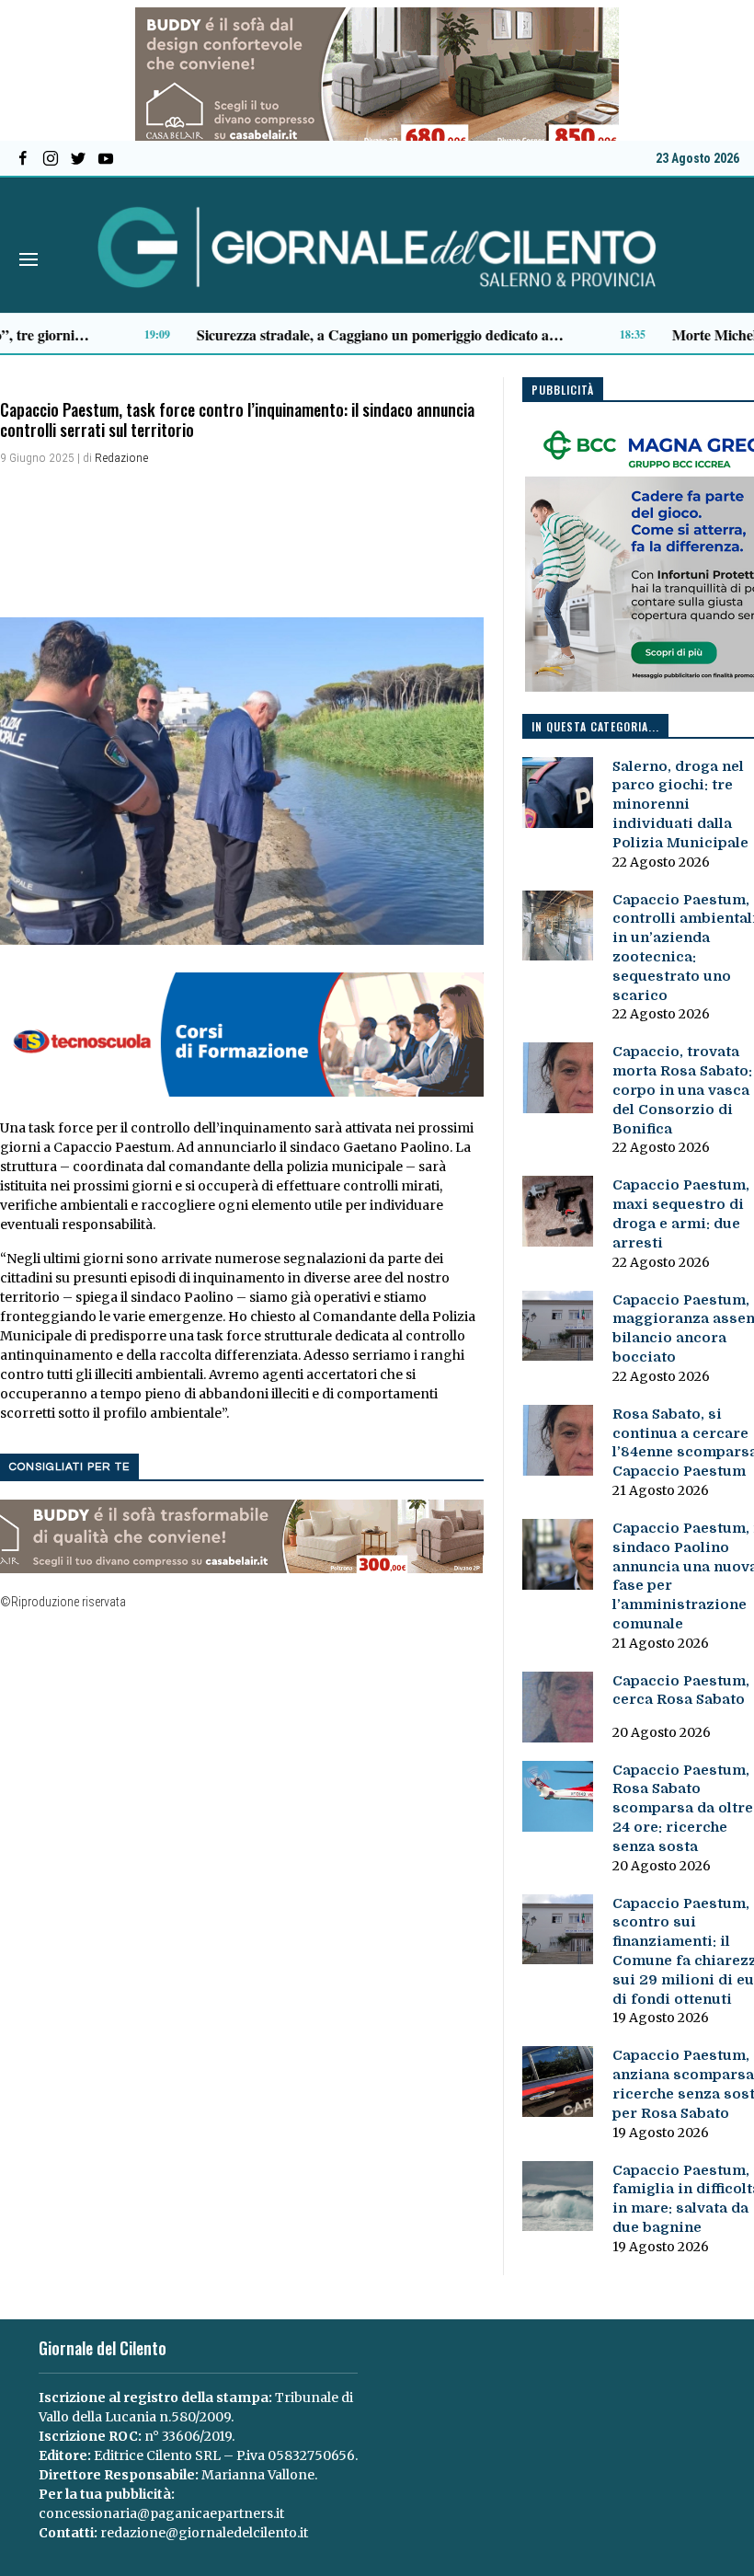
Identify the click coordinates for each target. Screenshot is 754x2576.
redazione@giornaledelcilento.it (204, 2533)
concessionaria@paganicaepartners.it (161, 2513)
